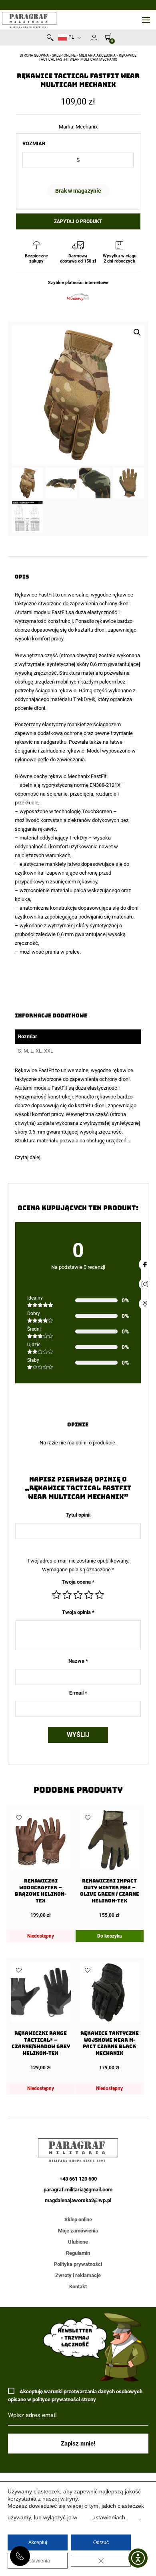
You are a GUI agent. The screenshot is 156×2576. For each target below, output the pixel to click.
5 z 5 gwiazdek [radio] (100, 1595)
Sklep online (64, 55)
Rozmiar (34, 143)
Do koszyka (109, 1936)
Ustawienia (38, 2561)
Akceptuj (38, 2542)
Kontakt (78, 2287)
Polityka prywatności (78, 2264)
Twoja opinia (78, 1612)
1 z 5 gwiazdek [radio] (56, 1595)
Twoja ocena (78, 1582)
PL (71, 37)
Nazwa (78, 1661)
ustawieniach (109, 2517)
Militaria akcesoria (97, 55)
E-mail (78, 1693)
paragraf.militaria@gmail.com (78, 2190)
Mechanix (87, 127)
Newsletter (87, 39)
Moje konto (94, 38)
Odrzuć (101, 2542)
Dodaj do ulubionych (19, 1818)
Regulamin (78, 2253)
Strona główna (34, 55)
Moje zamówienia (78, 2231)
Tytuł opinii (78, 1515)
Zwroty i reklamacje (78, 2275)
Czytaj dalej (28, 1157)
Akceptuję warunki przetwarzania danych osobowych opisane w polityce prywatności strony (75, 2395)
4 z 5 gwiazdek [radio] (89, 1595)
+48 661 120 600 (20, 2556)
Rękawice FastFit (34, 595)
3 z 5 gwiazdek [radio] (78, 1595)
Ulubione (78, 2242)
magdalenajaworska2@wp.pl (78, 2200)
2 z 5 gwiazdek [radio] (67, 1595)
